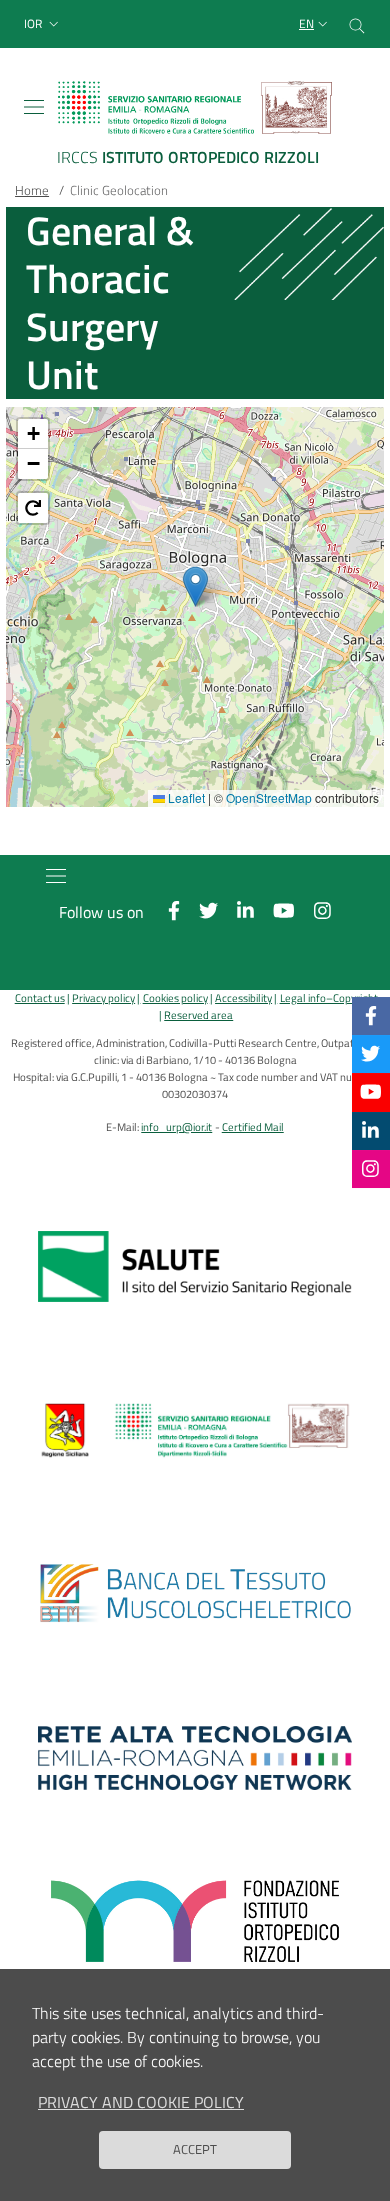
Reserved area (198, 1014)
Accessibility (243, 997)
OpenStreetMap (269, 797)
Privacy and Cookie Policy (141, 2102)
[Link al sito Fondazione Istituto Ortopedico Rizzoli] (195, 1922)
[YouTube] (371, 1091)
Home (32, 190)
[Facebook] (371, 1015)
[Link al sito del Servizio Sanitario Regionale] (195, 1266)
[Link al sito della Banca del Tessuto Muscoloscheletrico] (195, 1594)
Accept (195, 2149)
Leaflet (185, 797)
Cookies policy (175, 997)
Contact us (39, 997)
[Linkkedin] (370, 1130)
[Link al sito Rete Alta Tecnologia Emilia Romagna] (195, 1758)
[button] (43, 24)
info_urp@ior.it (176, 1126)
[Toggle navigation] (34, 107)
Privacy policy (103, 997)
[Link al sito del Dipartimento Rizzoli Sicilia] (195, 1430)
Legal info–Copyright (328, 997)
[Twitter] (370, 1053)
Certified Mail (253, 1126)
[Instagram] (370, 1168)
